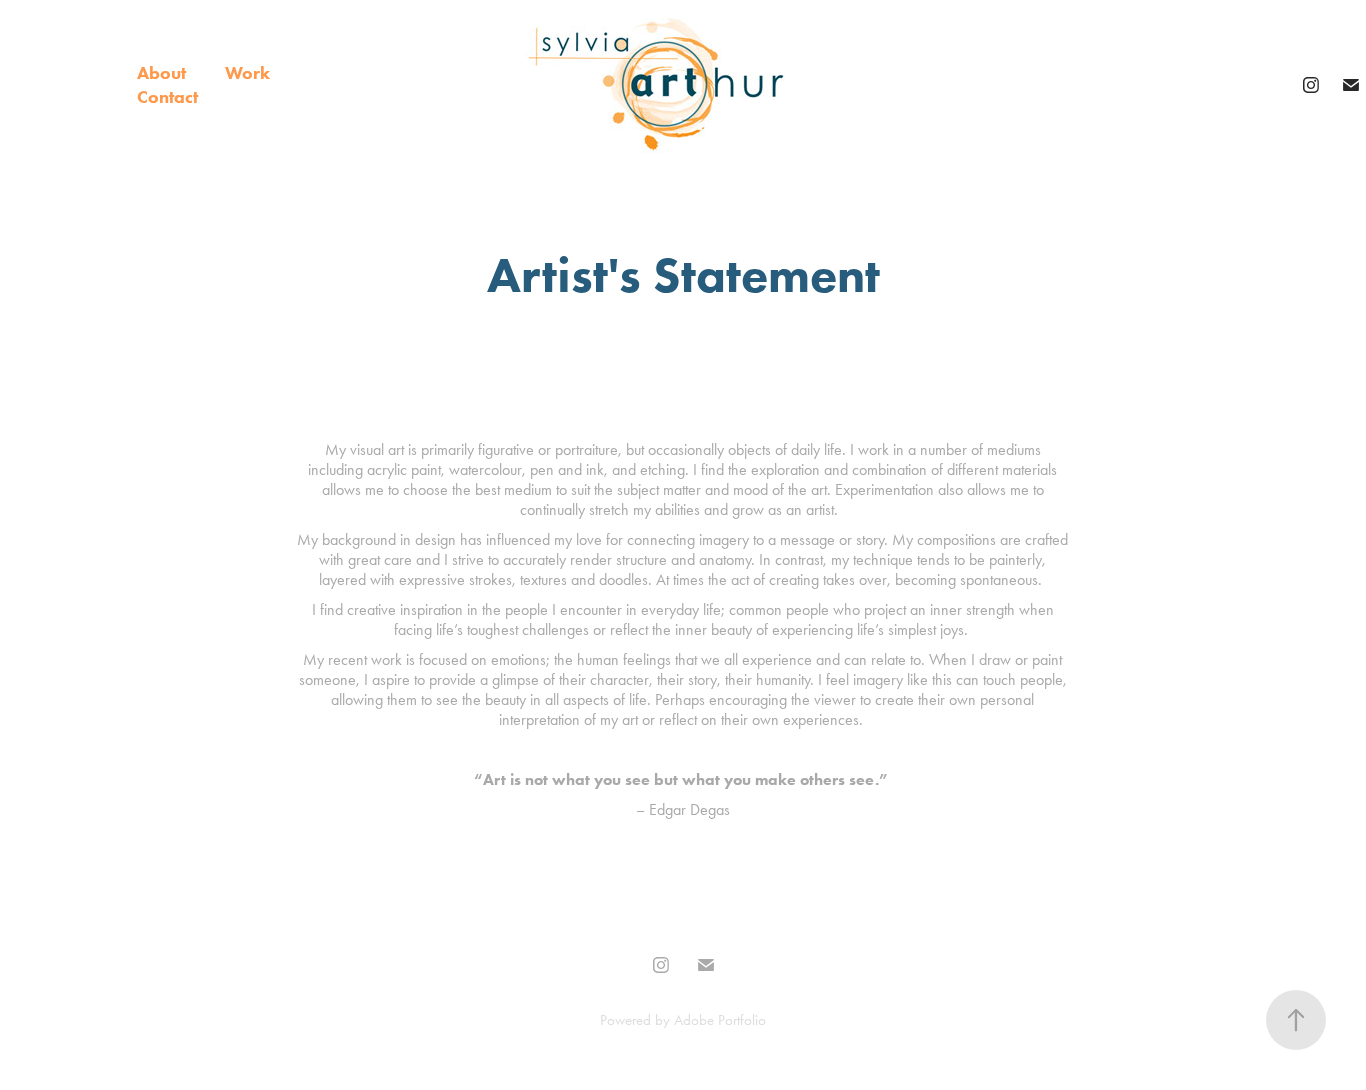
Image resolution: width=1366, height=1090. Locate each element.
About (161, 73)
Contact (167, 97)
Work (247, 73)
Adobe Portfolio (720, 1020)
